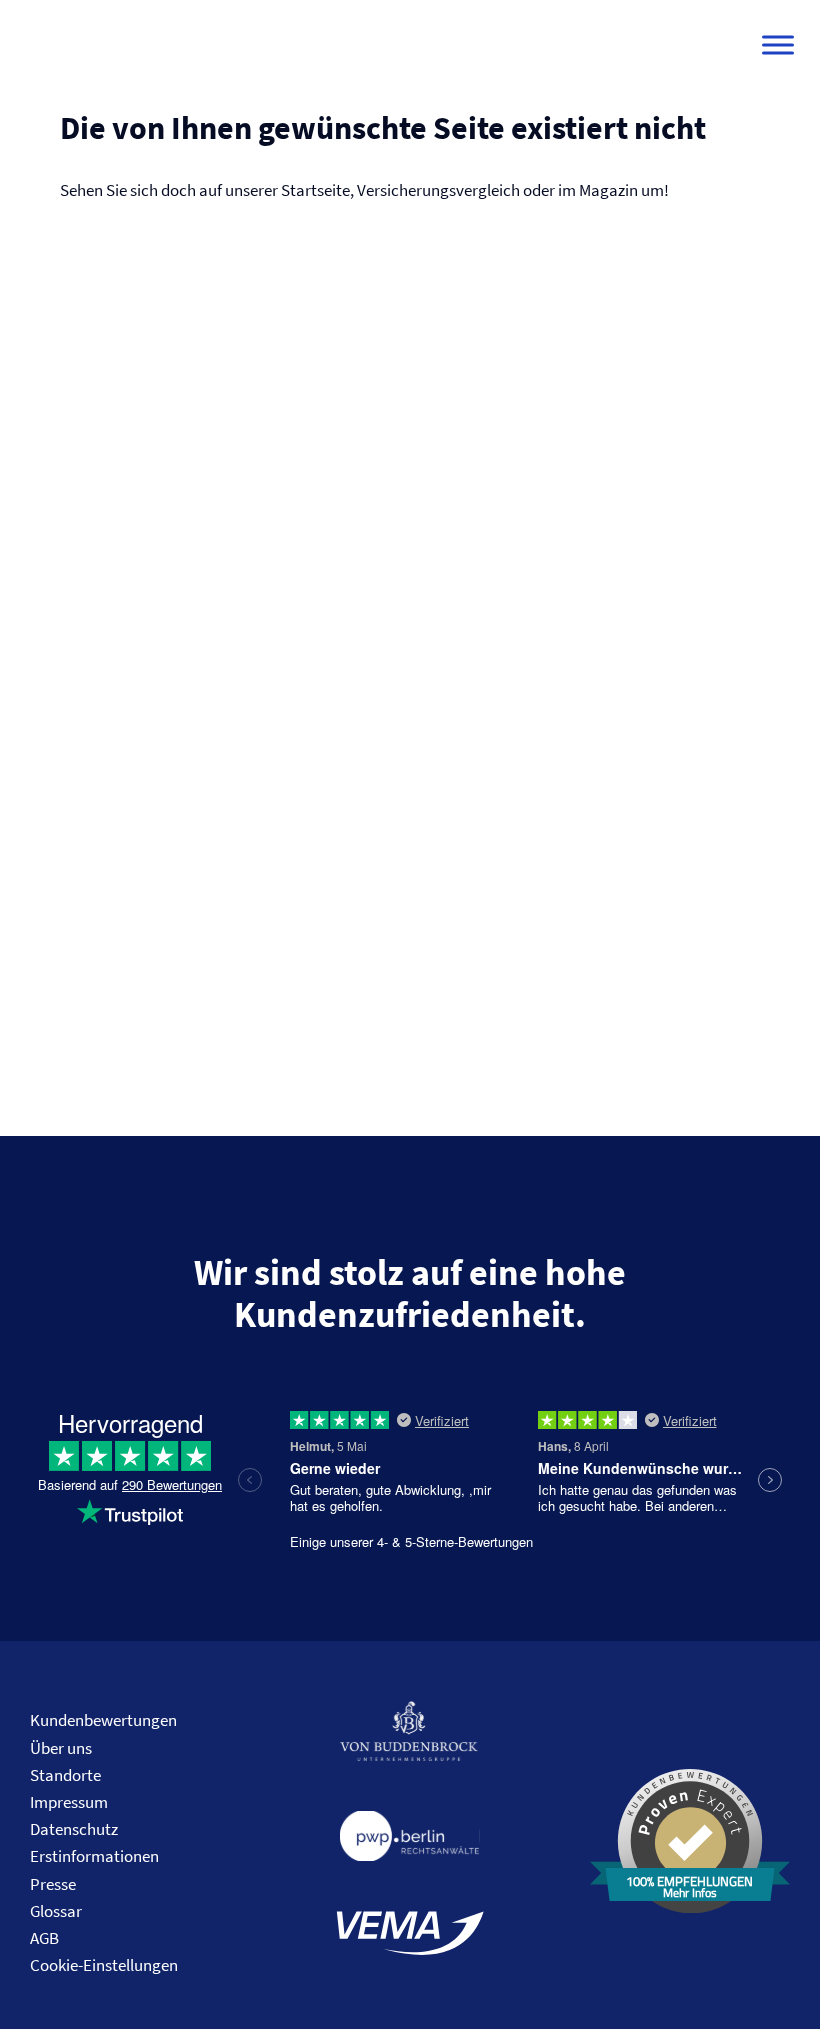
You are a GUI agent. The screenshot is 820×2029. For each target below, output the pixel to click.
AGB (44, 1938)
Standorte (65, 1775)
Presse (53, 1884)
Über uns (61, 1748)
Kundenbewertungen (103, 1720)
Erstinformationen (94, 1856)
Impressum (69, 1802)
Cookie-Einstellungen (104, 1965)
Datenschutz (74, 1829)
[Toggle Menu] (778, 45)
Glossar (56, 1911)
